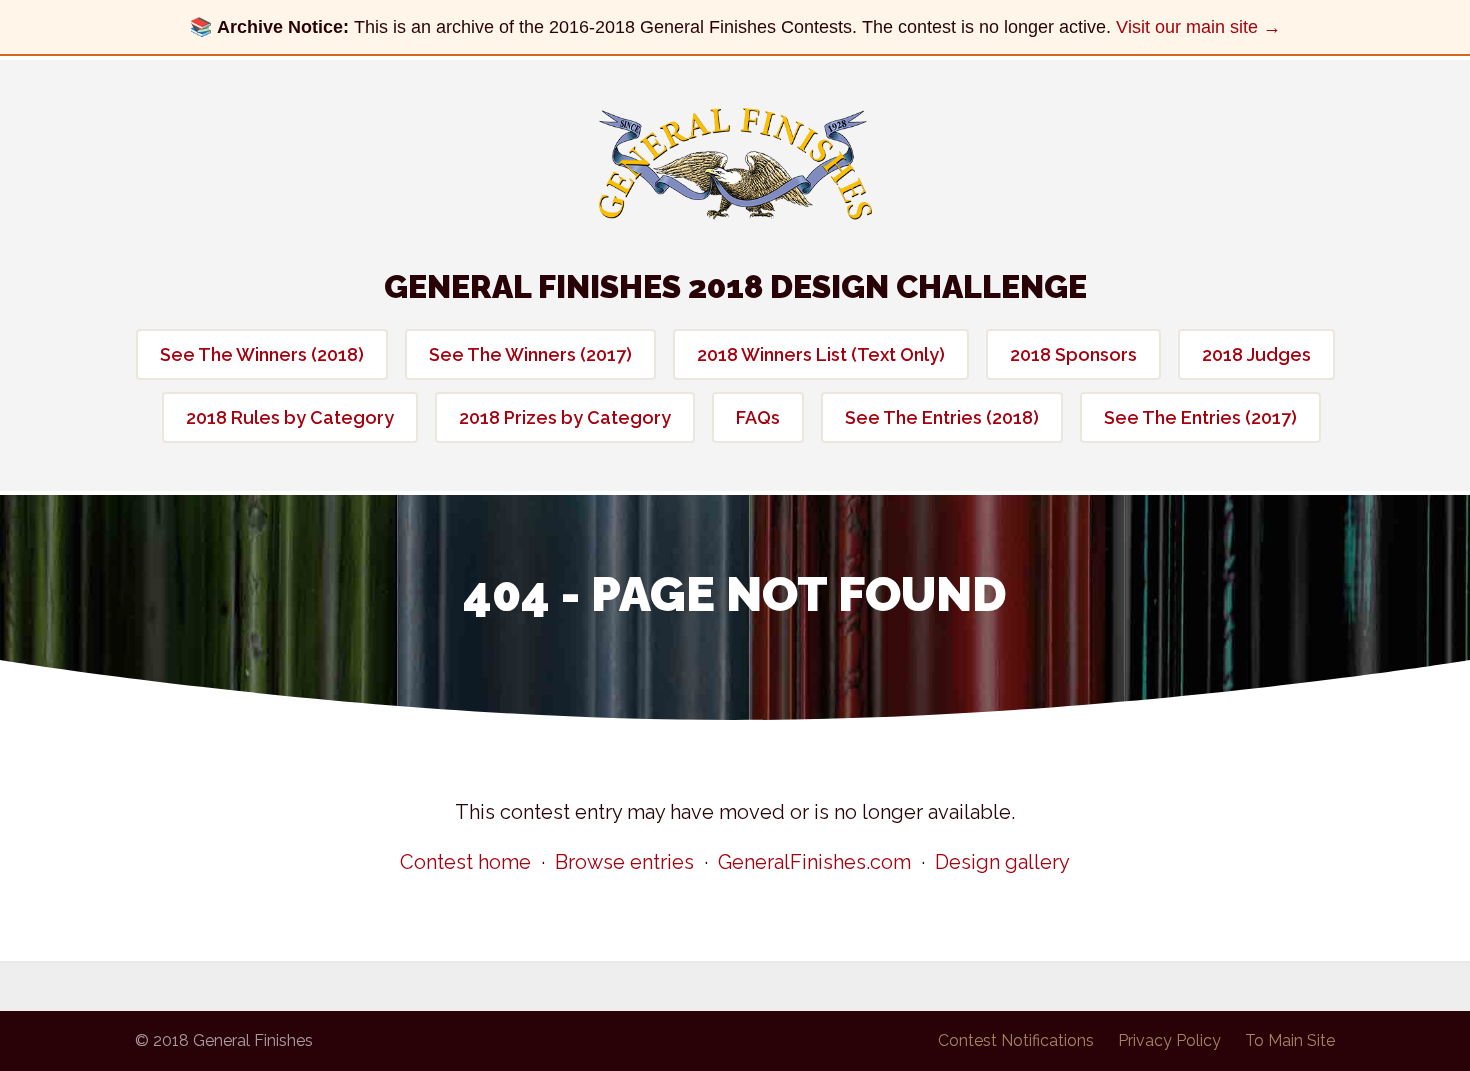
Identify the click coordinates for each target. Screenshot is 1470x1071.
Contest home (465, 862)
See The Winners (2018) (262, 354)
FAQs (758, 417)
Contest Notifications (1016, 1040)
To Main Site (1290, 1040)
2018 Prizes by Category (565, 417)
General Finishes (735, 164)
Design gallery (1002, 862)
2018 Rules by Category (290, 417)
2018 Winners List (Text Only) (821, 354)
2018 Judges (1256, 354)
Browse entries (624, 862)
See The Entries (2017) (1200, 417)
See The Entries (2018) (942, 417)
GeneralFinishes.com (814, 862)
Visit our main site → (1198, 27)
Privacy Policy (1169, 1040)
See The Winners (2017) (530, 354)
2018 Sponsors (1073, 354)
